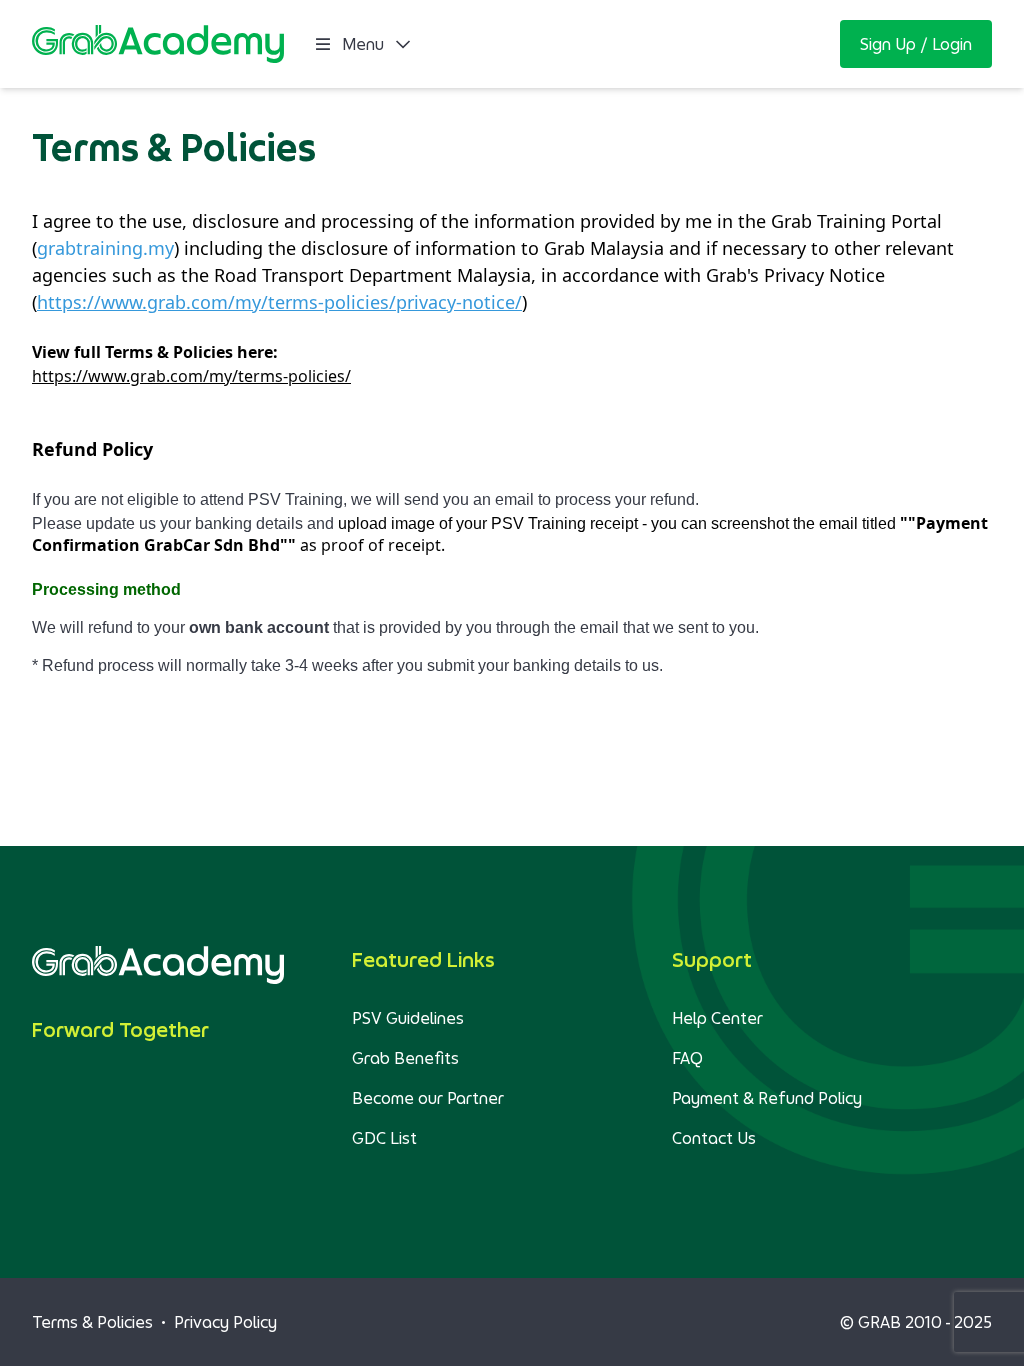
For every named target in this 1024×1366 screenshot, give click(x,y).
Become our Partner (428, 1098)
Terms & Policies (92, 1322)
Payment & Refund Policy (767, 1098)
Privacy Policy (225, 1322)
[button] (916, 44)
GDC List (384, 1138)
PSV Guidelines (408, 1018)
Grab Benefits (405, 1058)
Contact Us (714, 1138)
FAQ (687, 1058)
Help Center (717, 1018)
